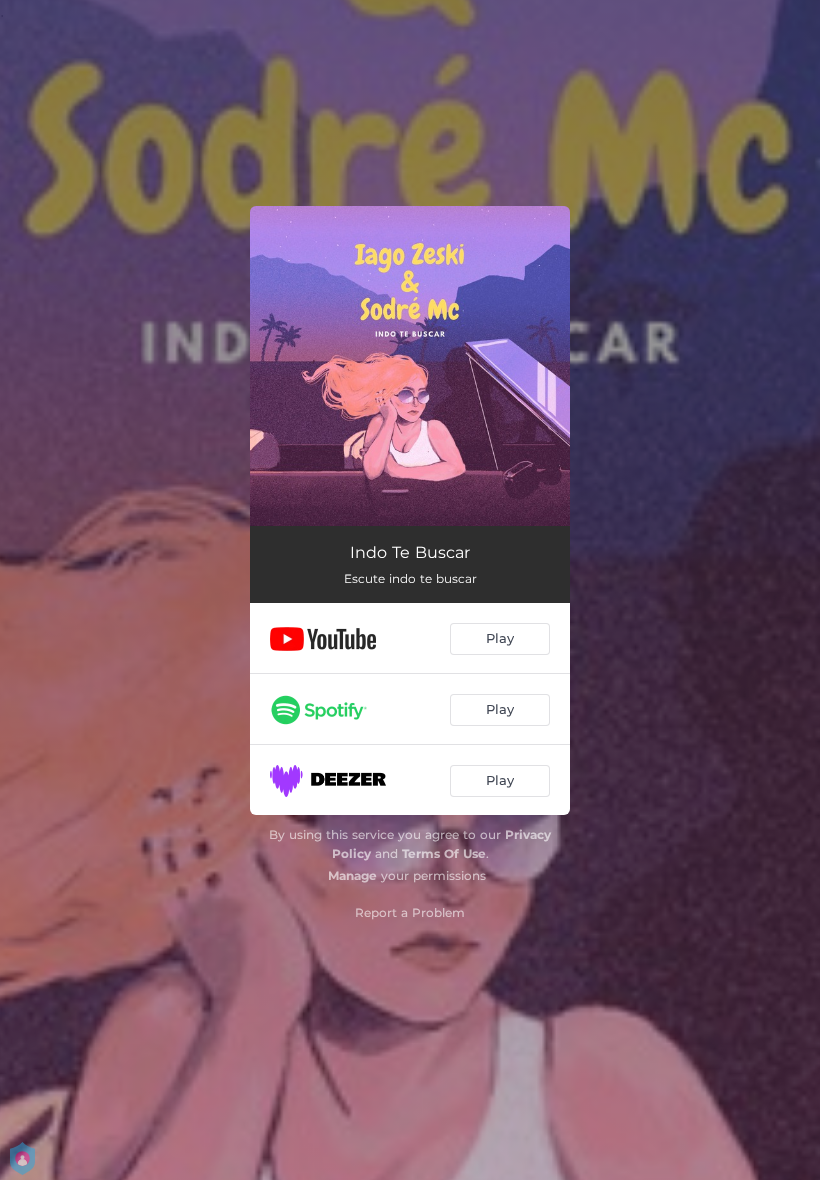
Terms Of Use (444, 853)
